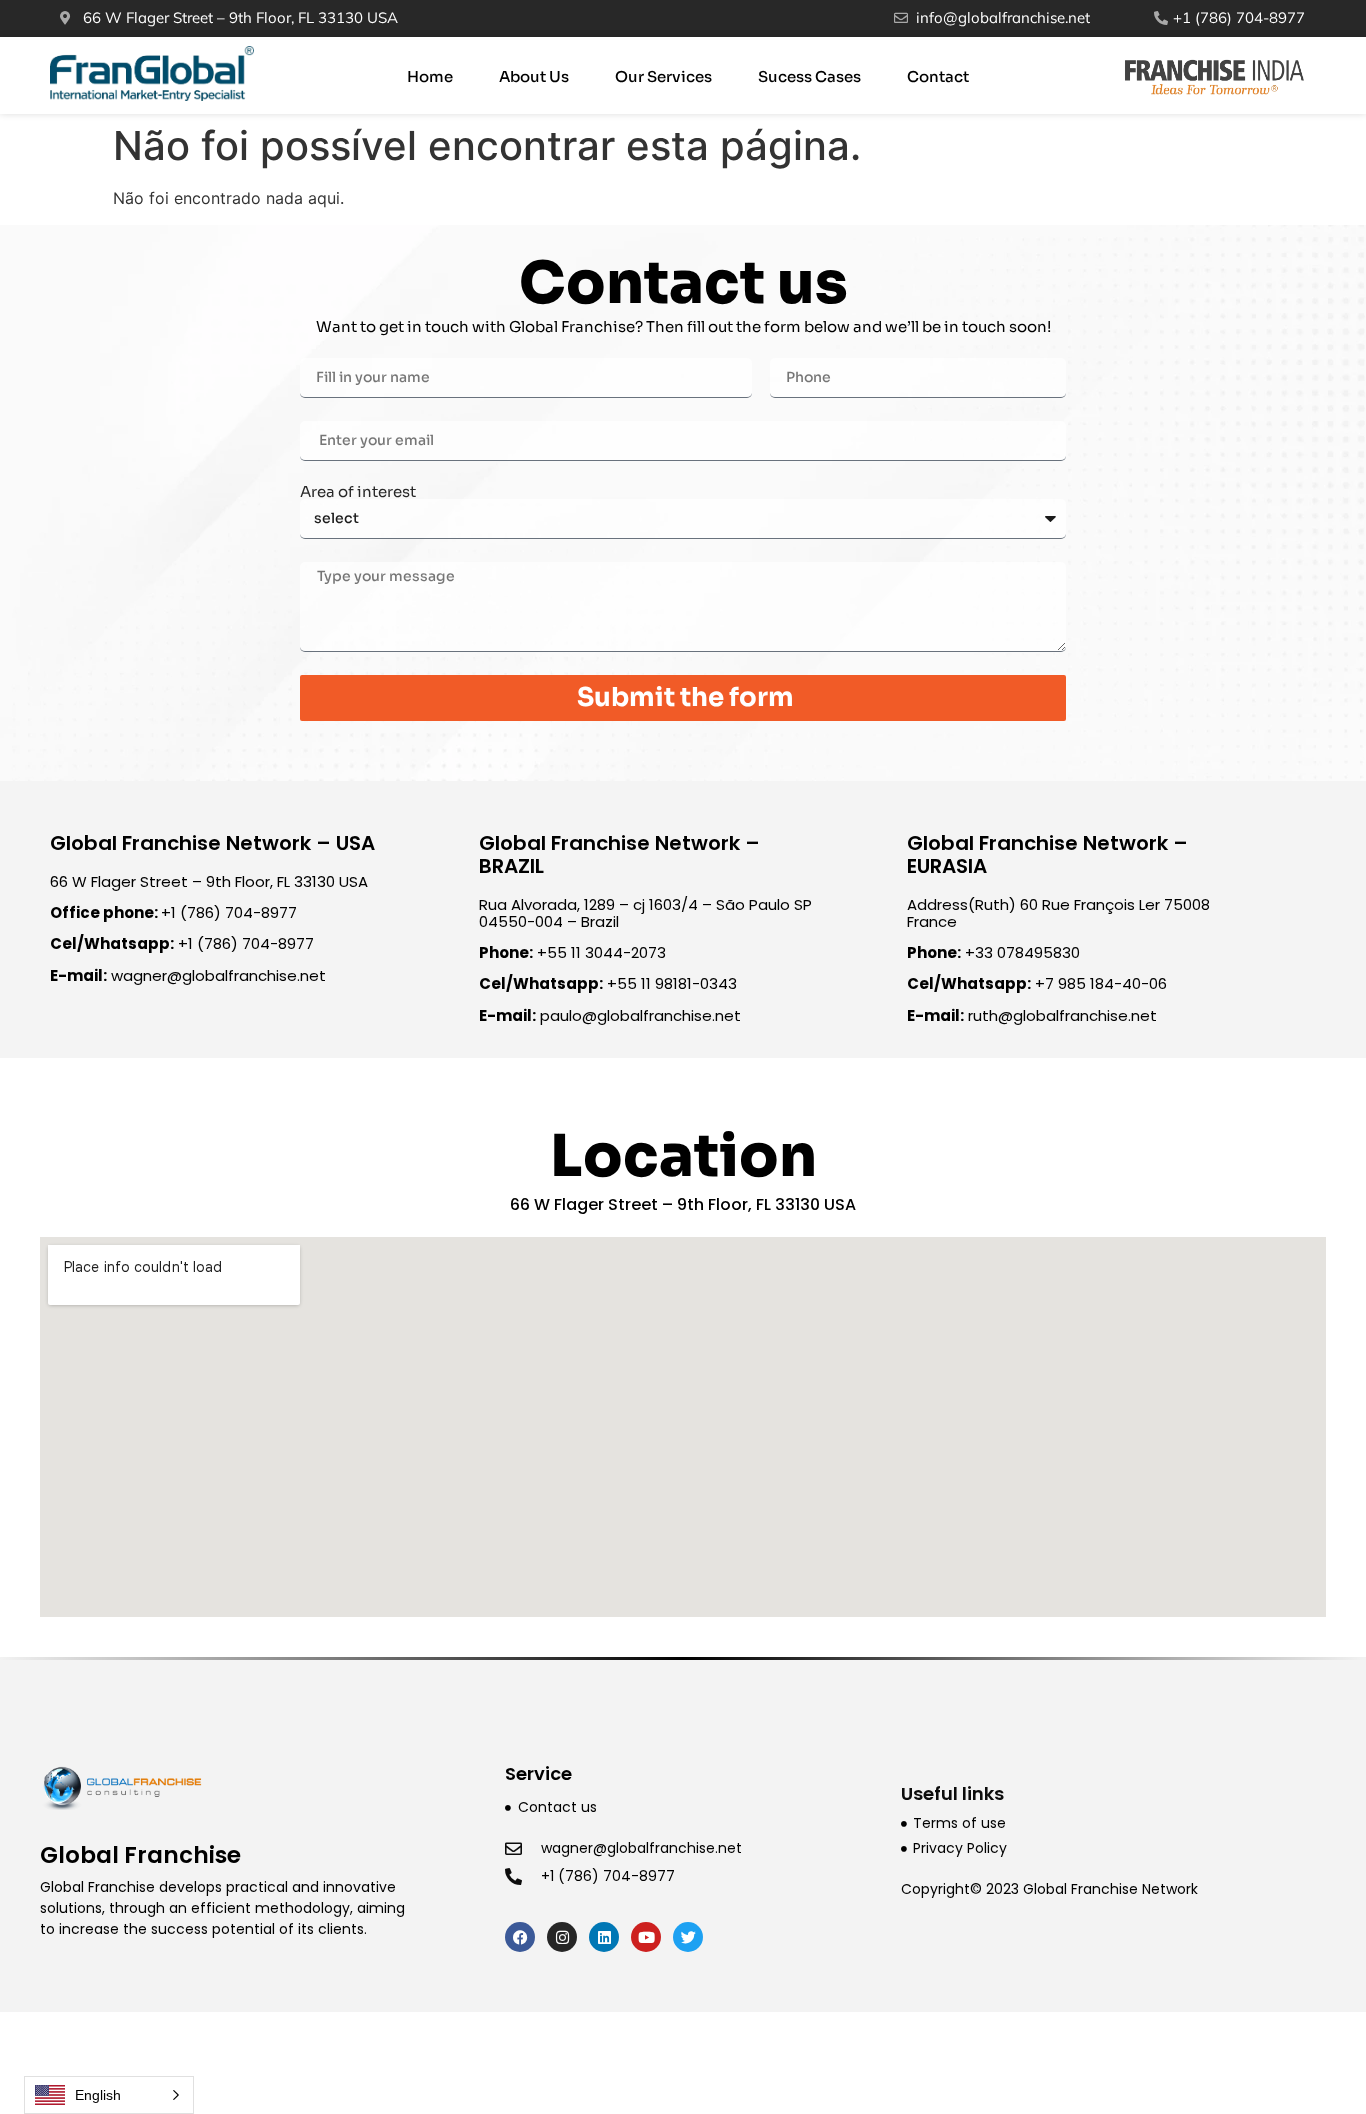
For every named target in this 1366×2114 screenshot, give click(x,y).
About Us (534, 76)
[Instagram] (562, 1937)
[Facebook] (520, 1937)
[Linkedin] (604, 1937)
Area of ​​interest (358, 491)
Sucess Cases (809, 76)
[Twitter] (688, 1937)
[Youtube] (646, 1937)
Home (430, 76)
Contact (938, 76)
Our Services (663, 76)
